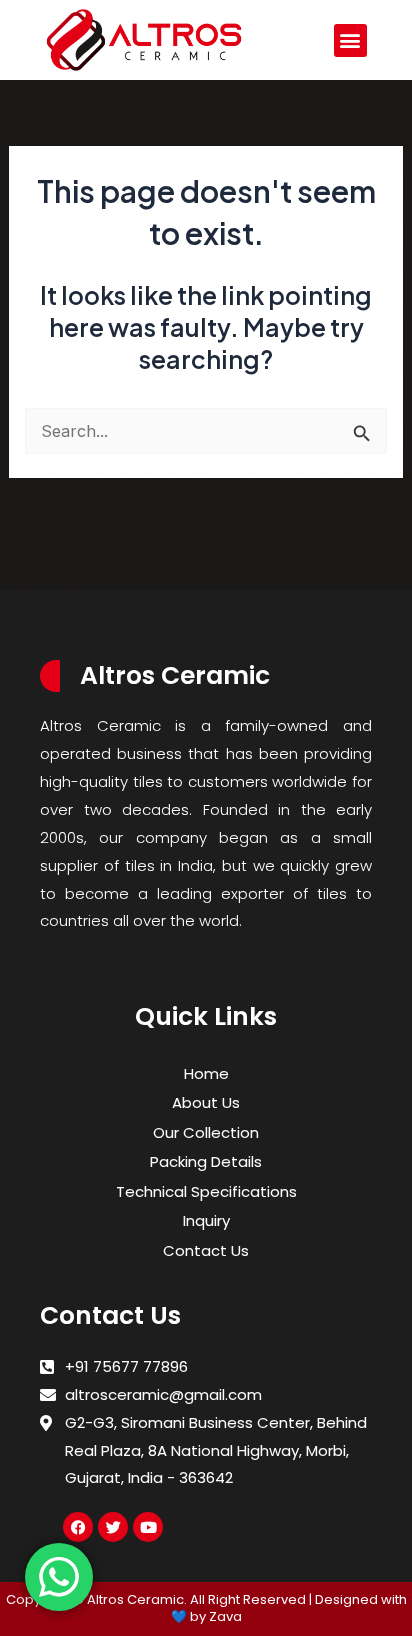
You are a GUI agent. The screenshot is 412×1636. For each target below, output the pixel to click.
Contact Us (206, 1250)
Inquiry (206, 1220)
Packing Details (206, 1161)
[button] (350, 40)
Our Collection (206, 1132)
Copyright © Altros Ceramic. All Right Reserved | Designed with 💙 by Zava (206, 1608)
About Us (206, 1102)
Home (206, 1073)
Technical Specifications (206, 1191)
